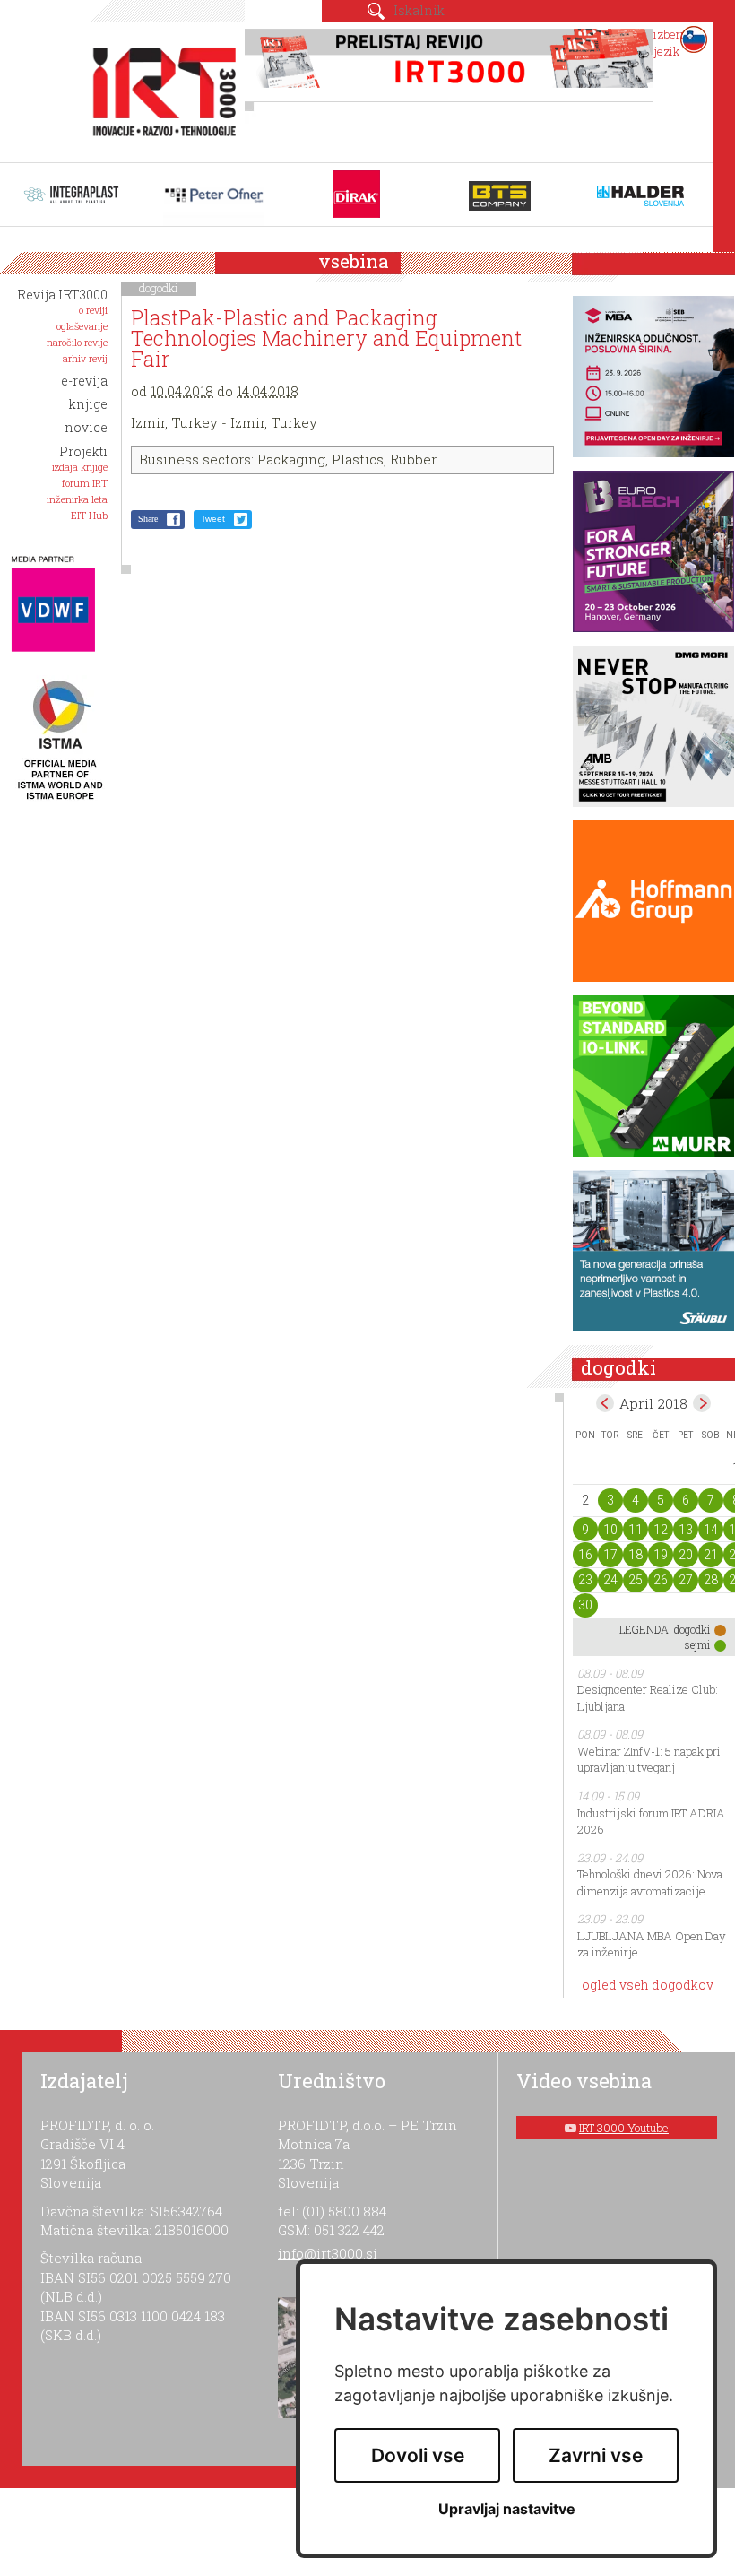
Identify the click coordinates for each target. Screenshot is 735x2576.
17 (610, 1555)
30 (585, 1605)
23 (585, 1580)
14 (711, 1530)
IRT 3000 (159, 88)
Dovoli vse (418, 2455)
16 (585, 1555)
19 (661, 1555)
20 (686, 1555)
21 (711, 1555)
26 (661, 1580)
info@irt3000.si (328, 2253)
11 (636, 1530)
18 (636, 1555)
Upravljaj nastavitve (507, 2509)
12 (661, 1530)
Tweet (213, 519)
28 (711, 1580)
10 (610, 1530)
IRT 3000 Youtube (624, 2128)
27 (686, 1580)
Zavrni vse (596, 2455)
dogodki (159, 288)
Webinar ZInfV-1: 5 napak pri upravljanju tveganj (649, 1760)
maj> (702, 1403)
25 (636, 1580)
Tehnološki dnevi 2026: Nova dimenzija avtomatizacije (650, 1882)
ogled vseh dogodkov (648, 1985)
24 (610, 1580)
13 (686, 1530)
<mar (605, 1403)
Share (148, 519)
